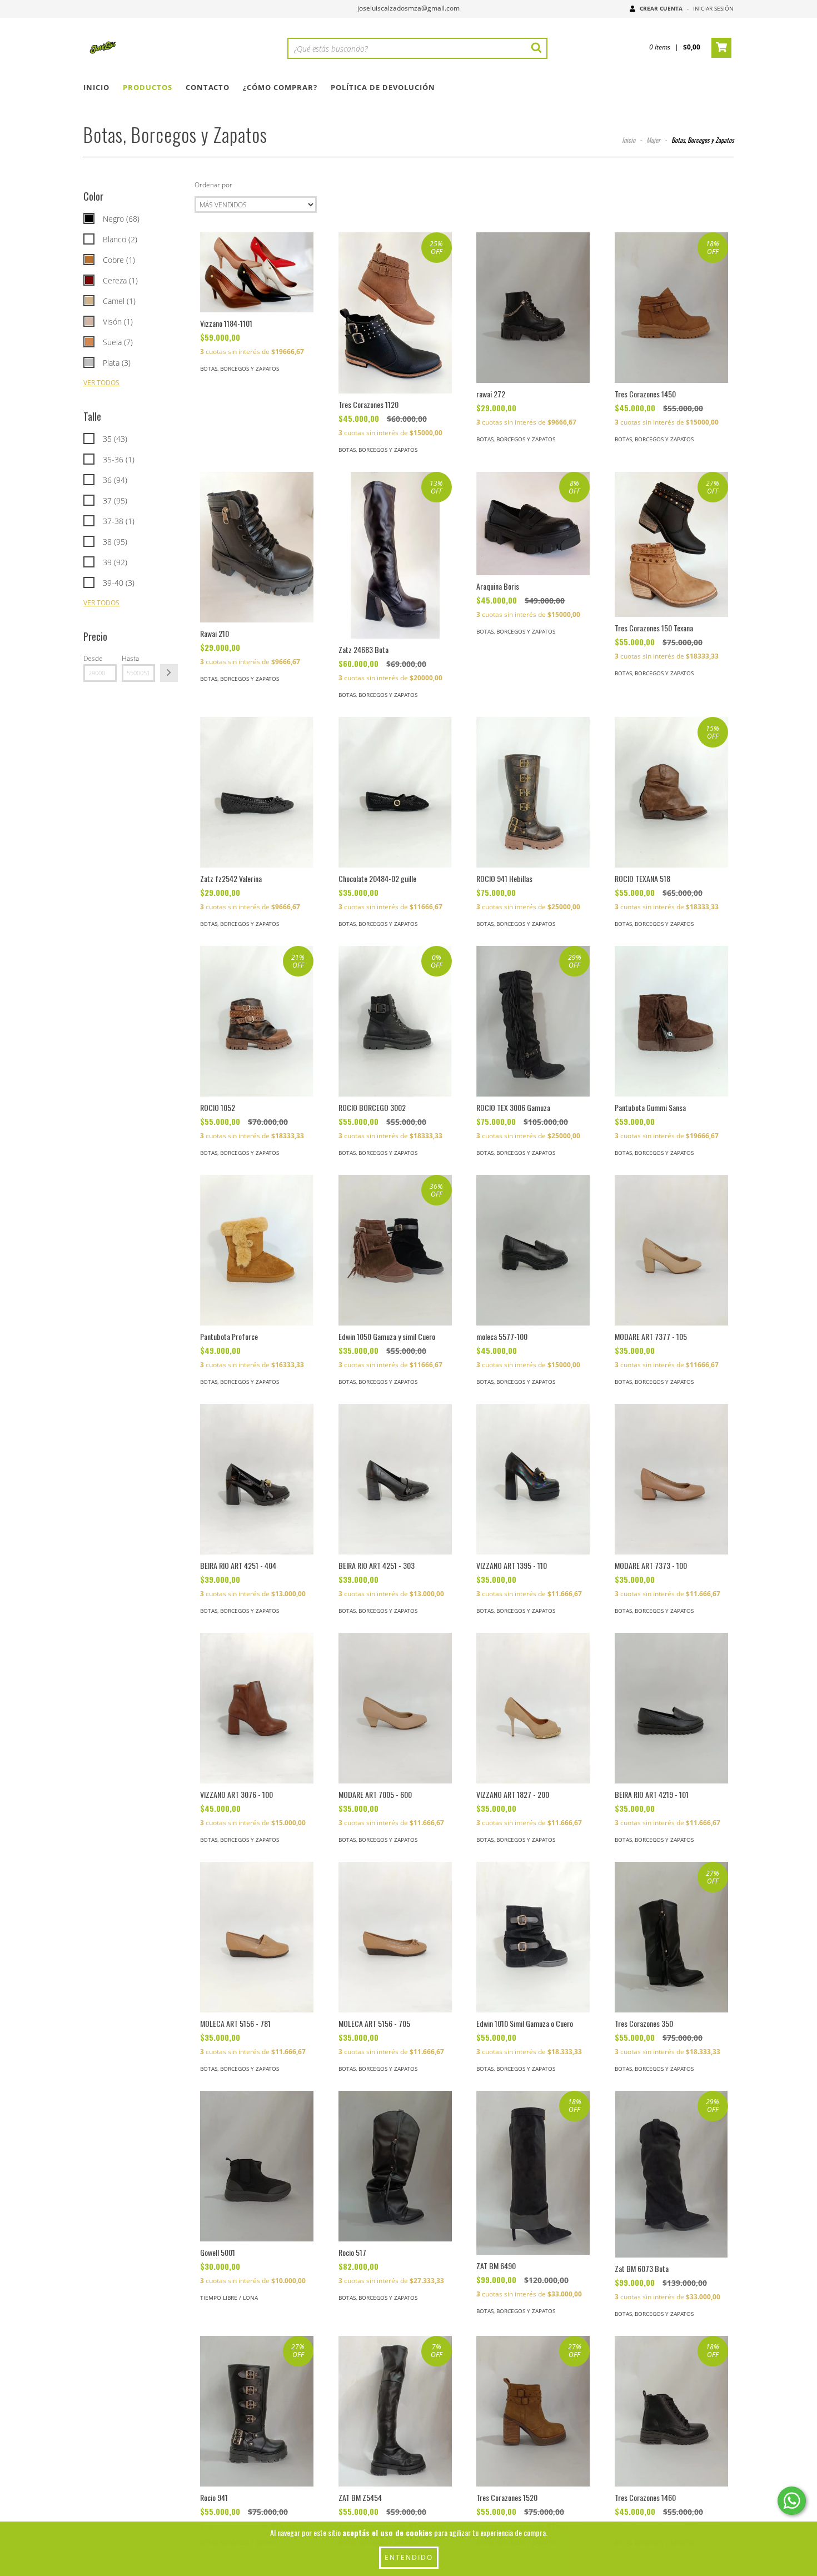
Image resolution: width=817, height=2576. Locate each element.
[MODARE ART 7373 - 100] (671, 1479)
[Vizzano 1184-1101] (257, 272)
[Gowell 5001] (257, 2166)
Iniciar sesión (713, 8)
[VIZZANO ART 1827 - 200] (533, 1708)
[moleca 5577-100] (533, 1250)
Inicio (96, 87)
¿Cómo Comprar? (280, 87)
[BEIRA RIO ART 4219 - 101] (671, 1708)
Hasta (130, 658)
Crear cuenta (661, 8)
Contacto (208, 87)
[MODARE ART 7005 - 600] (395, 1708)
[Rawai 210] (257, 547)
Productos (148, 87)
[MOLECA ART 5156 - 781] (257, 1937)
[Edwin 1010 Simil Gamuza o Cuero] (533, 1937)
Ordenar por (213, 185)
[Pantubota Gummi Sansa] (671, 1021)
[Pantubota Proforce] (257, 1250)
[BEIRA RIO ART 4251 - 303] (395, 1479)
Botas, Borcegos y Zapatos (240, 368)
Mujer (653, 140)
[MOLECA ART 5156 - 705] (395, 1937)
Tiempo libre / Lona (229, 2298)
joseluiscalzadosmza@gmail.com (409, 8)
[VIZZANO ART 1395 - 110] (533, 1479)
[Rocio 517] (395, 2166)
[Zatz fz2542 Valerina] (257, 792)
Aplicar (169, 673)
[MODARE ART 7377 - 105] (671, 1250)
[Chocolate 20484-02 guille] (395, 792)
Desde (93, 658)
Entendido (409, 2557)
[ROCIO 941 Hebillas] (533, 792)
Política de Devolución (383, 87)
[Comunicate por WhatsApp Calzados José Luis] (792, 2501)
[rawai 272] (533, 308)
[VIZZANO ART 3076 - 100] (257, 1708)
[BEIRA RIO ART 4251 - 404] (257, 1479)
